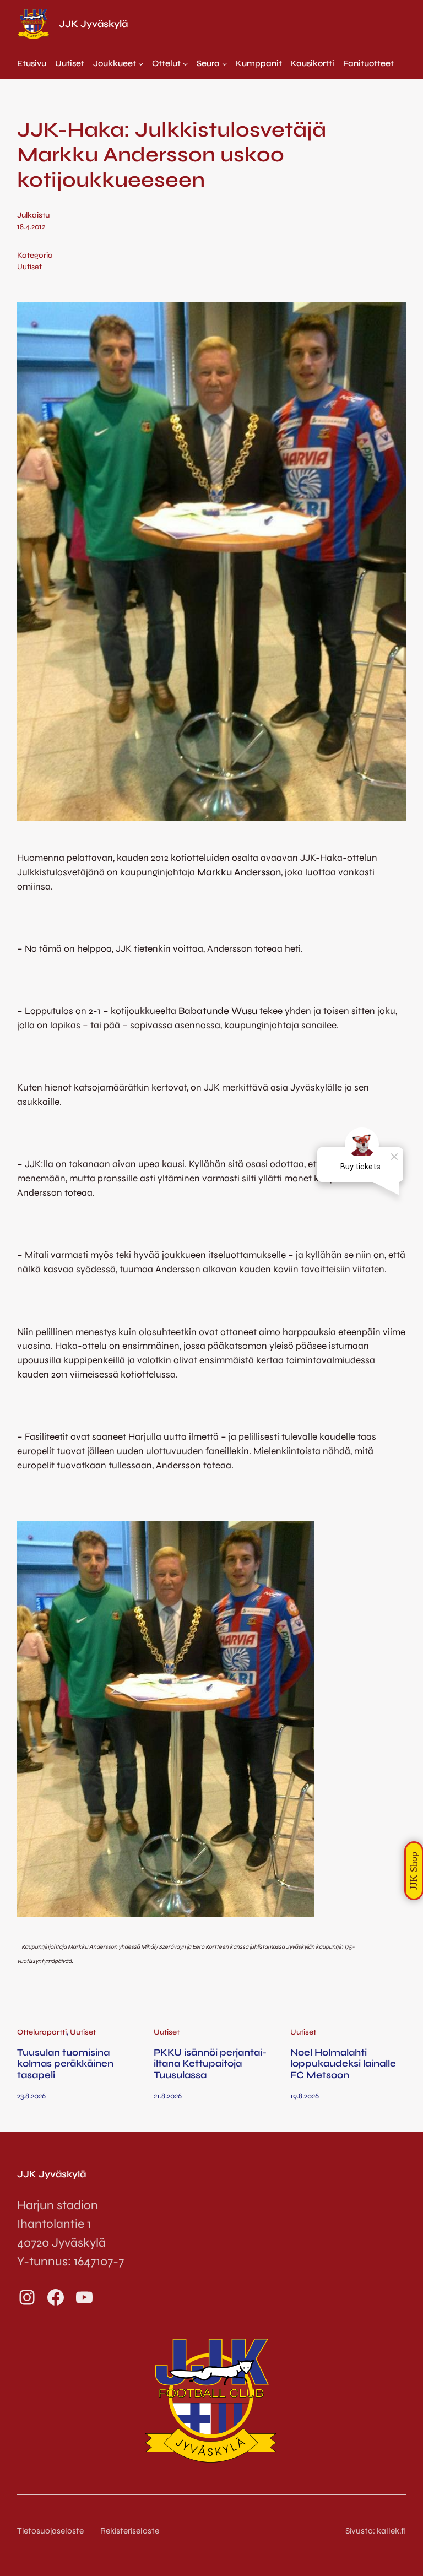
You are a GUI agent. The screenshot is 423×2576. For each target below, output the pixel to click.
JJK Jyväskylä (93, 24)
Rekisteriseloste (130, 2531)
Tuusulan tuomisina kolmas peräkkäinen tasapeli (65, 2064)
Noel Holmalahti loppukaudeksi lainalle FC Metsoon (343, 2064)
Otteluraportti (42, 2032)
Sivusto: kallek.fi (376, 2531)
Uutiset (29, 267)
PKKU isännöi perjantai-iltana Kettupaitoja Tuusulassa (210, 2064)
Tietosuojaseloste (50, 2531)
